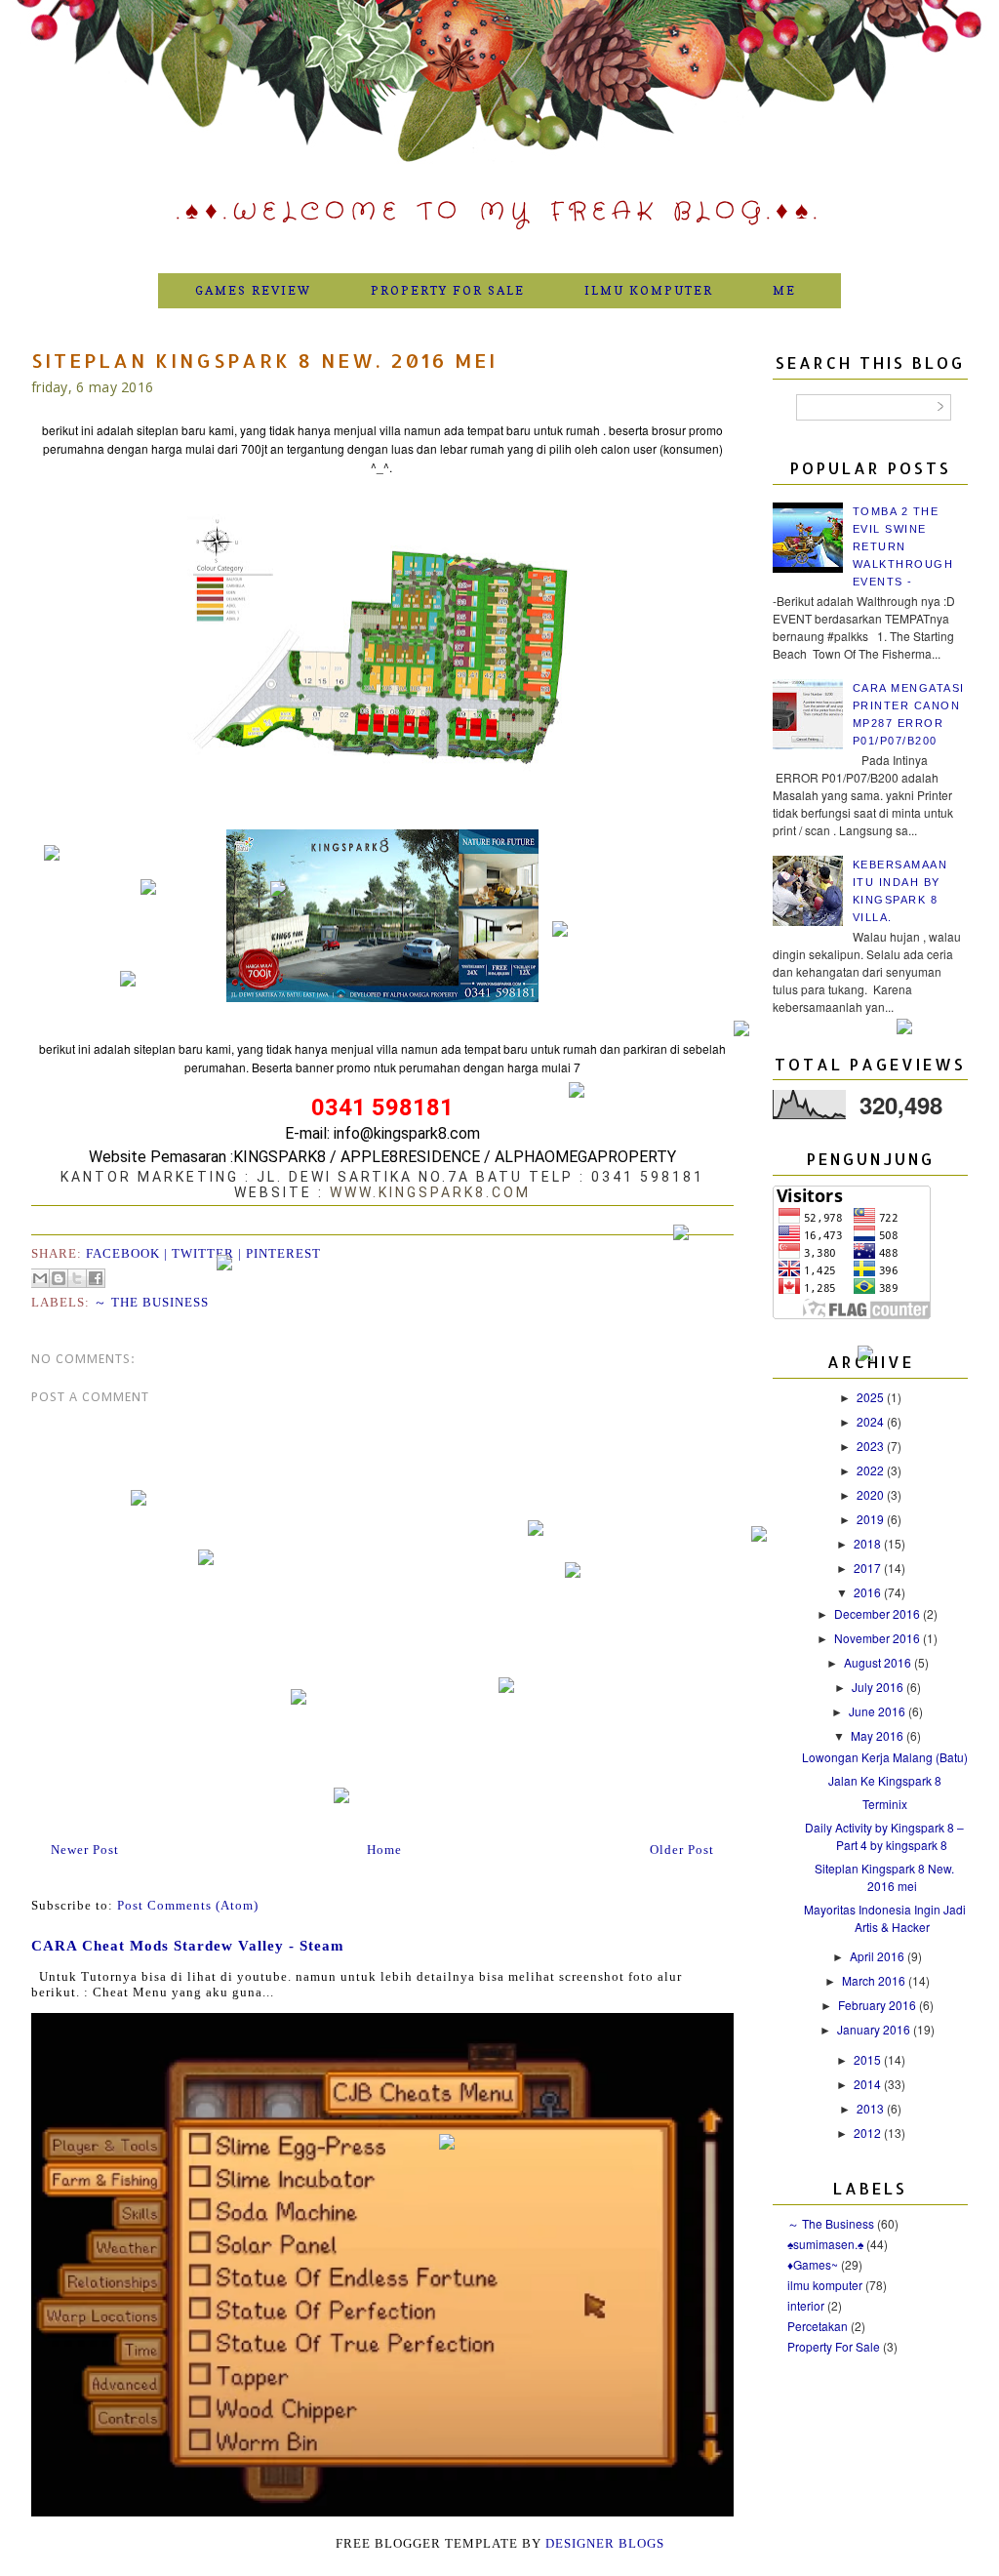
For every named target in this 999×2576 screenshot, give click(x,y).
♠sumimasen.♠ (825, 2244)
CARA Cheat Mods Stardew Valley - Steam (188, 1945)
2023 (872, 1446)
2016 (869, 1592)
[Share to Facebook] (96, 1278)
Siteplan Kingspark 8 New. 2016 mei (884, 1877)
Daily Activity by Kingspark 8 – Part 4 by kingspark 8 (884, 1836)
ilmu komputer (825, 2285)
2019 (872, 1519)
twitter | (209, 1253)
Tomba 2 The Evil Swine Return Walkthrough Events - (903, 546)
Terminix (885, 1804)
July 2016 (879, 1687)
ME (784, 290)
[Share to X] (77, 1278)
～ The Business (151, 1302)
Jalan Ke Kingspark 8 (885, 1780)
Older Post (682, 1850)
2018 (869, 1543)
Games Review (253, 290)
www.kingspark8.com (430, 1192)
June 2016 (879, 1711)
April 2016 (879, 1956)
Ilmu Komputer (649, 290)
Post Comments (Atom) (188, 1905)
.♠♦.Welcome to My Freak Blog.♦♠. (499, 212)
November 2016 (879, 1638)
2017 (869, 1568)
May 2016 (879, 1735)
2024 (872, 1421)
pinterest (283, 1253)
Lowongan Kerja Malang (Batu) (885, 1757)
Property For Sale (448, 290)
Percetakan (818, 2326)
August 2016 (879, 1662)
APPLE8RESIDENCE (410, 1157)
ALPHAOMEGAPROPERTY (585, 1157)
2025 (872, 1397)
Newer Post (85, 1850)
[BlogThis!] (59, 1278)
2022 (872, 1470)
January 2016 (875, 2029)
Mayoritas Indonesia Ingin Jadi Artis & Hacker (885, 1918)
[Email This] (40, 1278)
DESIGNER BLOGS (605, 2543)
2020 (872, 1494)
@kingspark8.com (420, 1133)
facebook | (129, 1253)
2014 (869, 2084)
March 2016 (875, 1980)
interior (806, 2305)
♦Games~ (813, 2264)
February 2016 (879, 2005)
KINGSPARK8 (280, 1157)
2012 (869, 2133)
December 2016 (879, 1613)
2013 (872, 2108)
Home (384, 1850)
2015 (869, 2059)
